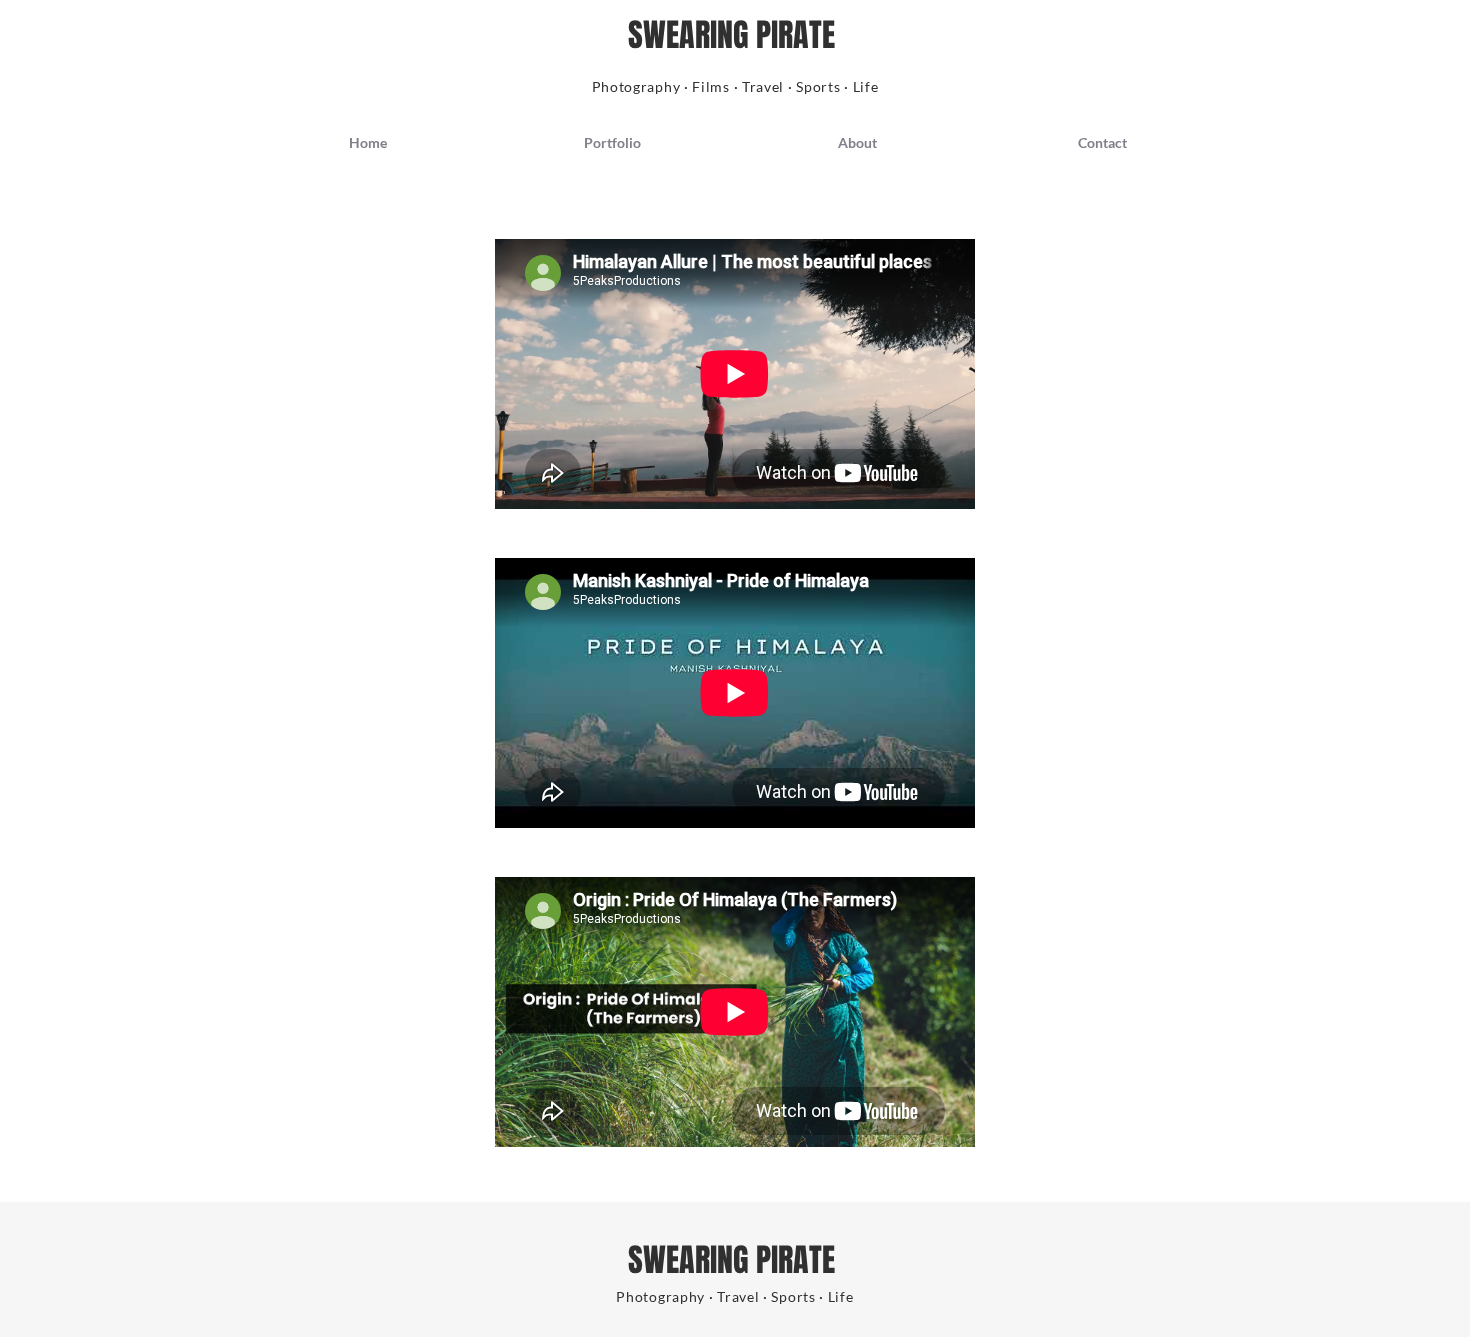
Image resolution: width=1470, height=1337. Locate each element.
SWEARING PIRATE (735, 35)
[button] (612, 143)
